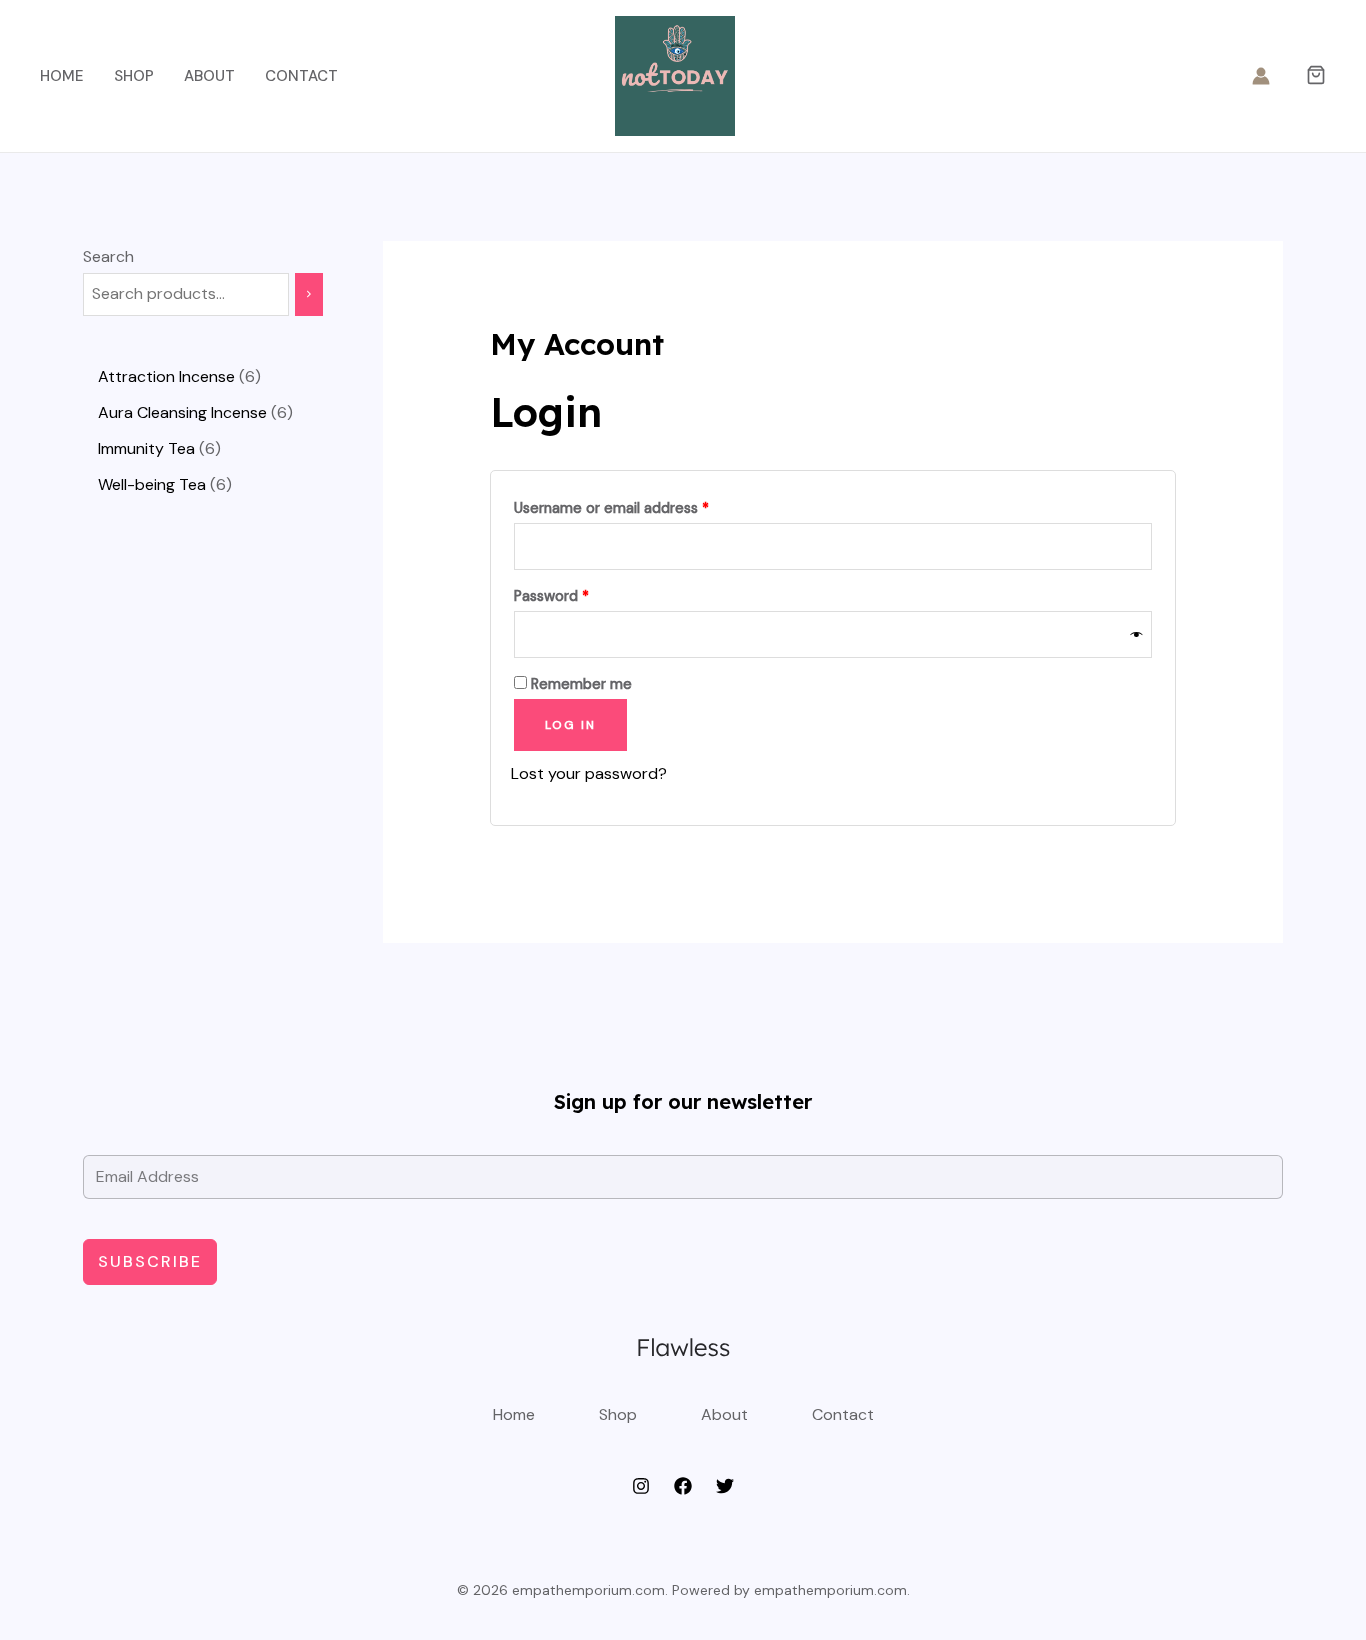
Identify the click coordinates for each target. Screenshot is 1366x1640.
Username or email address (641, 507)
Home (62, 76)
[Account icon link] (1261, 76)
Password (581, 595)
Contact (301, 76)
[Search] (309, 294)
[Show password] (1137, 634)
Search (108, 256)
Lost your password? (589, 773)
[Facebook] (683, 1486)
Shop (134, 76)
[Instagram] (641, 1486)
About (209, 76)
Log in (570, 725)
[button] (1316, 77)
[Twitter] (725, 1486)
